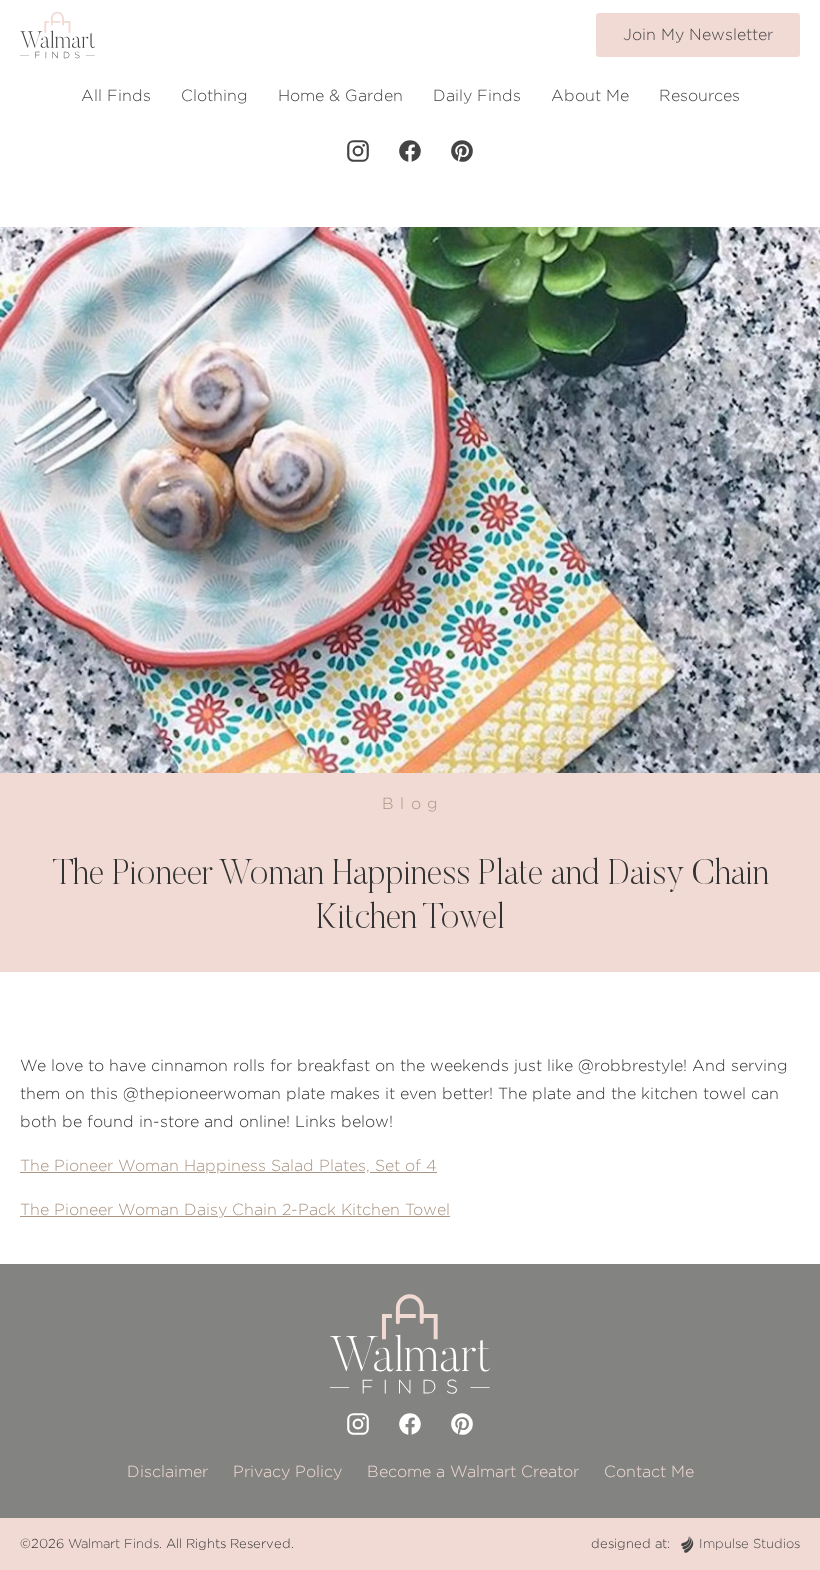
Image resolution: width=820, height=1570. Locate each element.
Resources (699, 95)
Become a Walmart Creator (473, 1471)
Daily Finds (477, 95)
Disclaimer (167, 1471)
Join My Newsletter (698, 34)
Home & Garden (340, 95)
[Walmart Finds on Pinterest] (462, 151)
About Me (590, 95)
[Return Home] (57, 35)
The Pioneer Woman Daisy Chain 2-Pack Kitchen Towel (235, 1209)
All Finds (116, 95)
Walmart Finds (113, 1543)
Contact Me (649, 1471)
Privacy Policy (287, 1471)
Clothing (214, 95)
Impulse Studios (749, 1543)
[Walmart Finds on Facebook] (410, 151)
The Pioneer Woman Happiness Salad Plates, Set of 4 (228, 1165)
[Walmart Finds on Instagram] (358, 151)
